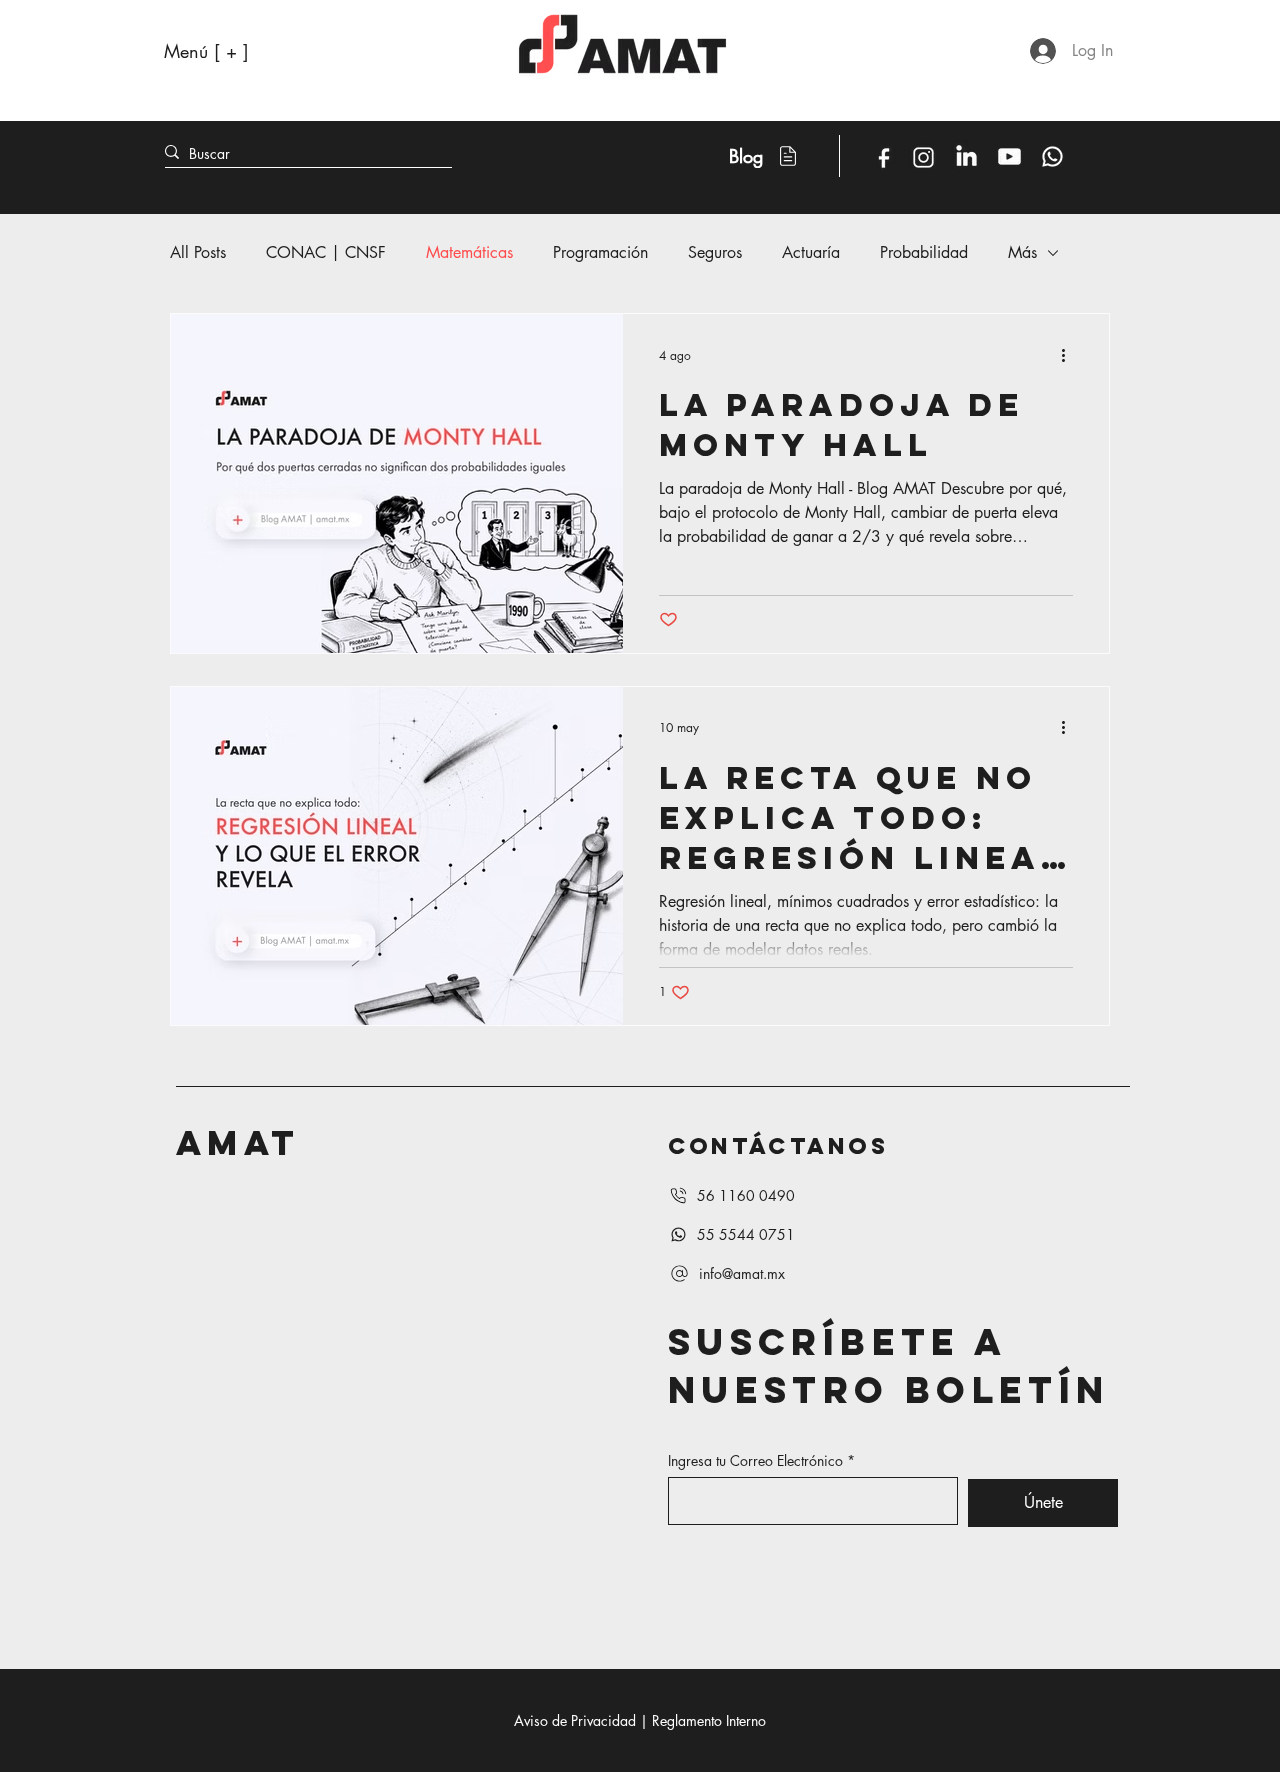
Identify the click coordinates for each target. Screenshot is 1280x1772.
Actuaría (811, 252)
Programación (600, 252)
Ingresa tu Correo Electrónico (755, 1461)
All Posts (198, 252)
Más (1022, 252)
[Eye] (883, 158)
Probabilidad (924, 252)
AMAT (238, 1142)
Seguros (715, 252)
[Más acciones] (1070, 355)
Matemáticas (469, 252)
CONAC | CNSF (326, 252)
